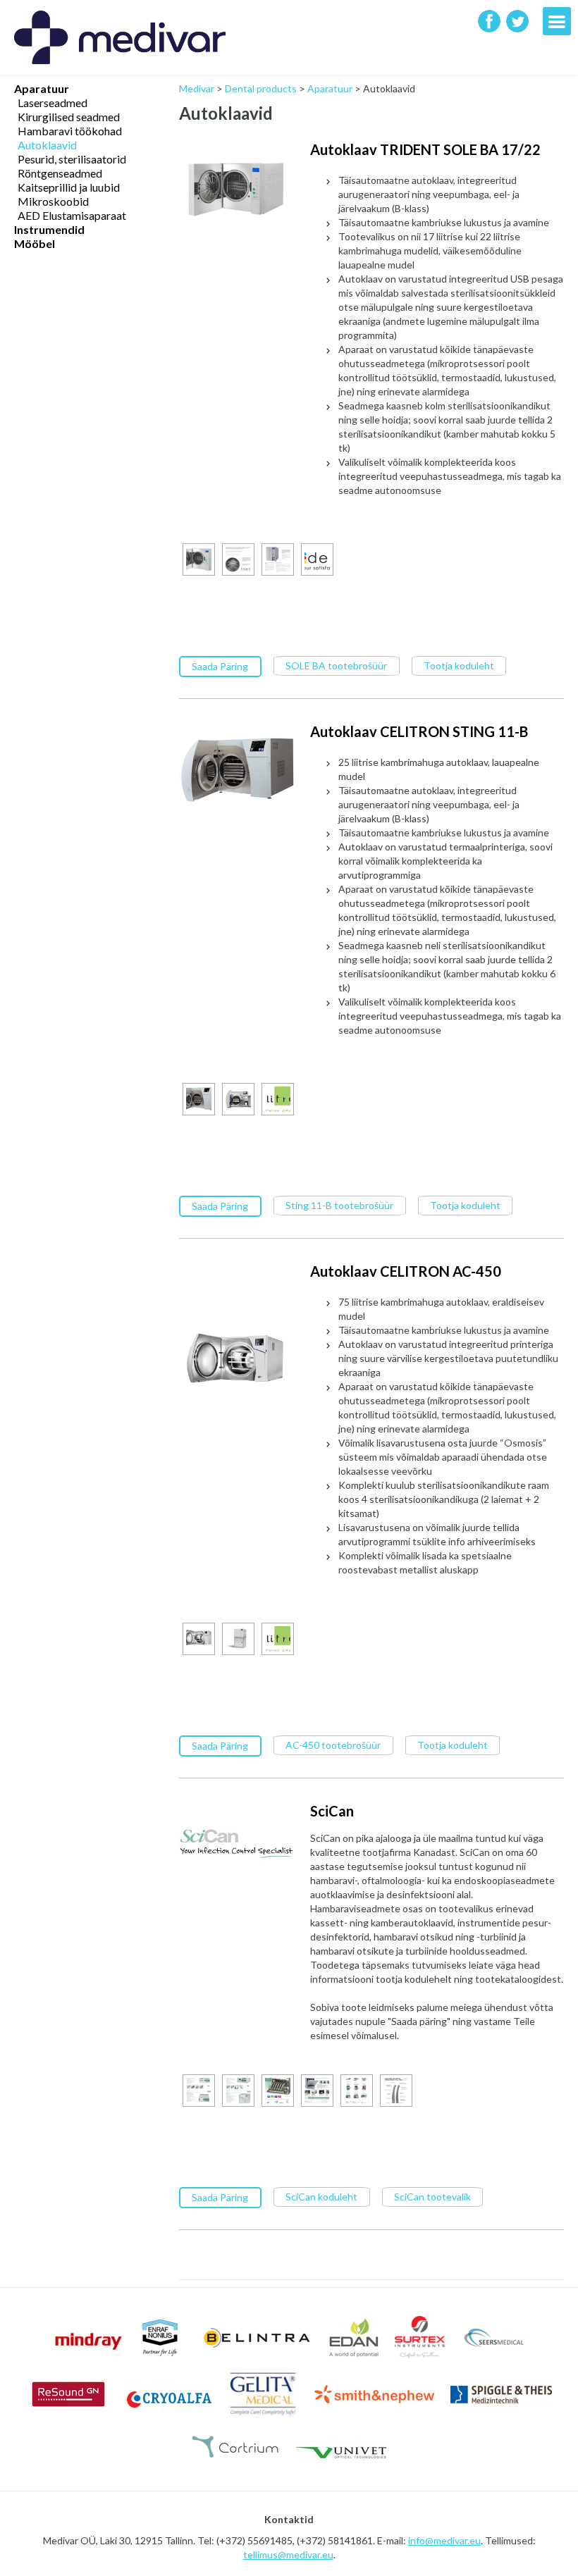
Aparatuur (42, 88)
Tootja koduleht (459, 665)
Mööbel (35, 243)
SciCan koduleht (321, 2197)
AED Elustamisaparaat (72, 215)
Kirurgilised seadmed (69, 117)
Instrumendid (49, 229)
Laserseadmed (53, 103)
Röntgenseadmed (60, 173)
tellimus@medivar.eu (288, 2555)
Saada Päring (220, 666)
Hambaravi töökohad (70, 131)
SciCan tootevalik (432, 2197)
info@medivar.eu (444, 2540)
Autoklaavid (47, 145)
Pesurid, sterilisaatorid (72, 159)
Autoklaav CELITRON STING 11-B (419, 731)
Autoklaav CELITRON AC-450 (406, 1271)
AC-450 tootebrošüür (333, 1745)
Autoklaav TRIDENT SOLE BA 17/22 (425, 149)
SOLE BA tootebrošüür (336, 665)
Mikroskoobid (53, 201)
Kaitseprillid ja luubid (69, 187)
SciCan (332, 1811)
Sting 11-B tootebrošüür (339, 1205)
